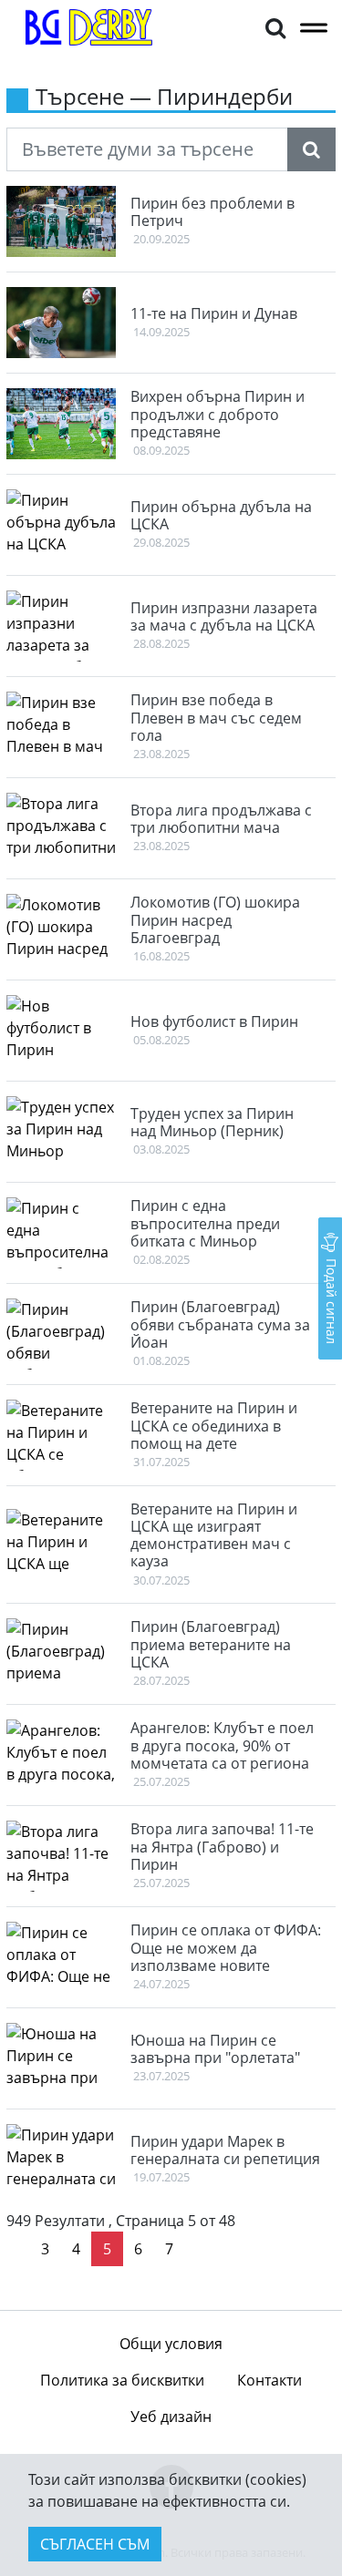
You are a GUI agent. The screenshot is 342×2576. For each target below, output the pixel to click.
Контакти (269, 2380)
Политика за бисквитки (122, 2380)
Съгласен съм (95, 2544)
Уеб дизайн (171, 2417)
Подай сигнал (332, 1299)
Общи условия (171, 2344)
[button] (275, 27)
